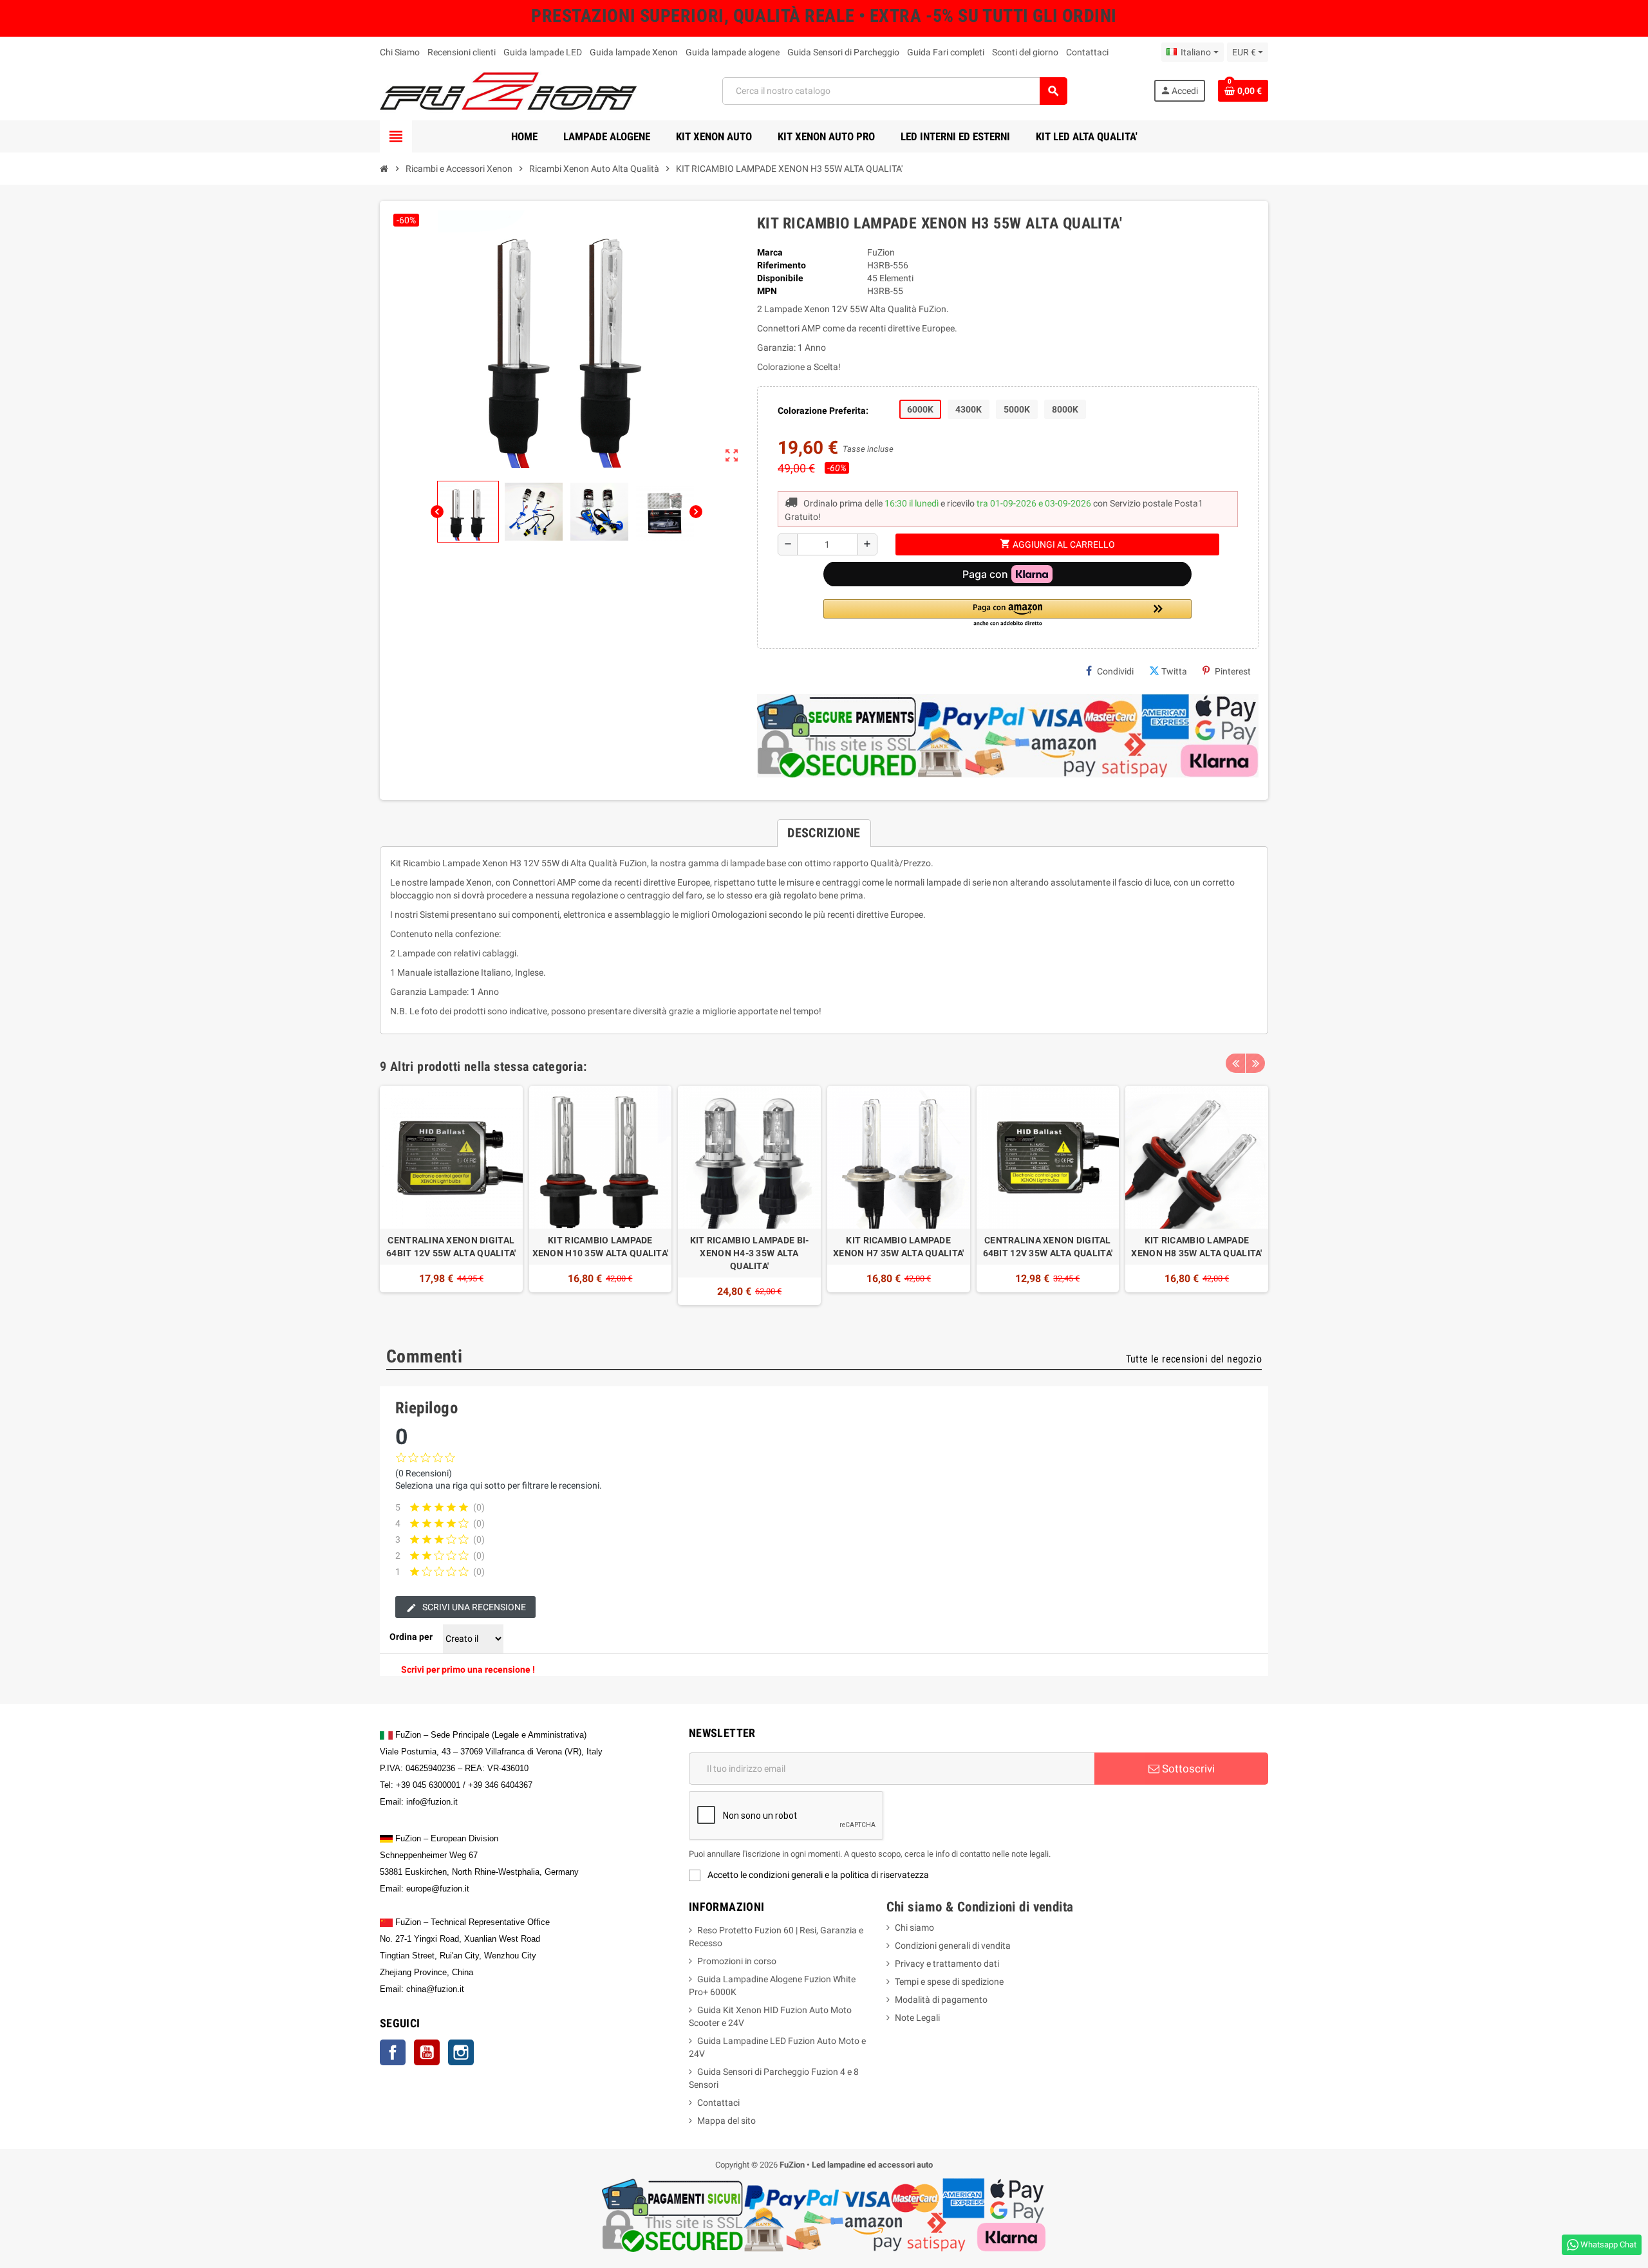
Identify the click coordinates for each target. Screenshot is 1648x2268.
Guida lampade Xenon (634, 52)
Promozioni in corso (737, 1961)
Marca (770, 252)
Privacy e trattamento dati (947, 1964)
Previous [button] (1235, 1063)
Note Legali (917, 2018)
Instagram (461, 2052)
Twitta (1174, 671)
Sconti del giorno (1025, 52)
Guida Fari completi (946, 52)
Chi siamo (914, 1928)
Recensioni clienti (462, 52)
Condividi (1115, 671)
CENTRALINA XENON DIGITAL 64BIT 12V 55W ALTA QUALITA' (451, 1247)
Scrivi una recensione (473, 1607)
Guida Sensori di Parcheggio (843, 52)
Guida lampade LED (543, 52)
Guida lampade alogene (733, 52)
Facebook (393, 2052)
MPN (767, 291)
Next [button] (1255, 1063)
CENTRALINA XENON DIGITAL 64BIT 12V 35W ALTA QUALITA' (1048, 1247)
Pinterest (1233, 671)
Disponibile (780, 278)
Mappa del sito (726, 2121)
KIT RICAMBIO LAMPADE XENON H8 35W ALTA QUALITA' (1196, 1247)
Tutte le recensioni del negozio (1194, 1359)
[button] (1007, 614)
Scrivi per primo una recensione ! (468, 1669)
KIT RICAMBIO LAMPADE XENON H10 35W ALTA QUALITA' (601, 1247)
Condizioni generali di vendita (953, 1946)
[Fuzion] (508, 90)
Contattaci (1087, 52)
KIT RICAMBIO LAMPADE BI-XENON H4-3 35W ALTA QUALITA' (750, 1253)
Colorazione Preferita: (823, 411)
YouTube (427, 2052)
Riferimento (782, 265)
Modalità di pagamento (941, 2000)
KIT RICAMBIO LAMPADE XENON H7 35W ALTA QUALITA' (898, 1247)
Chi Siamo (400, 52)
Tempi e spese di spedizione (949, 1982)
